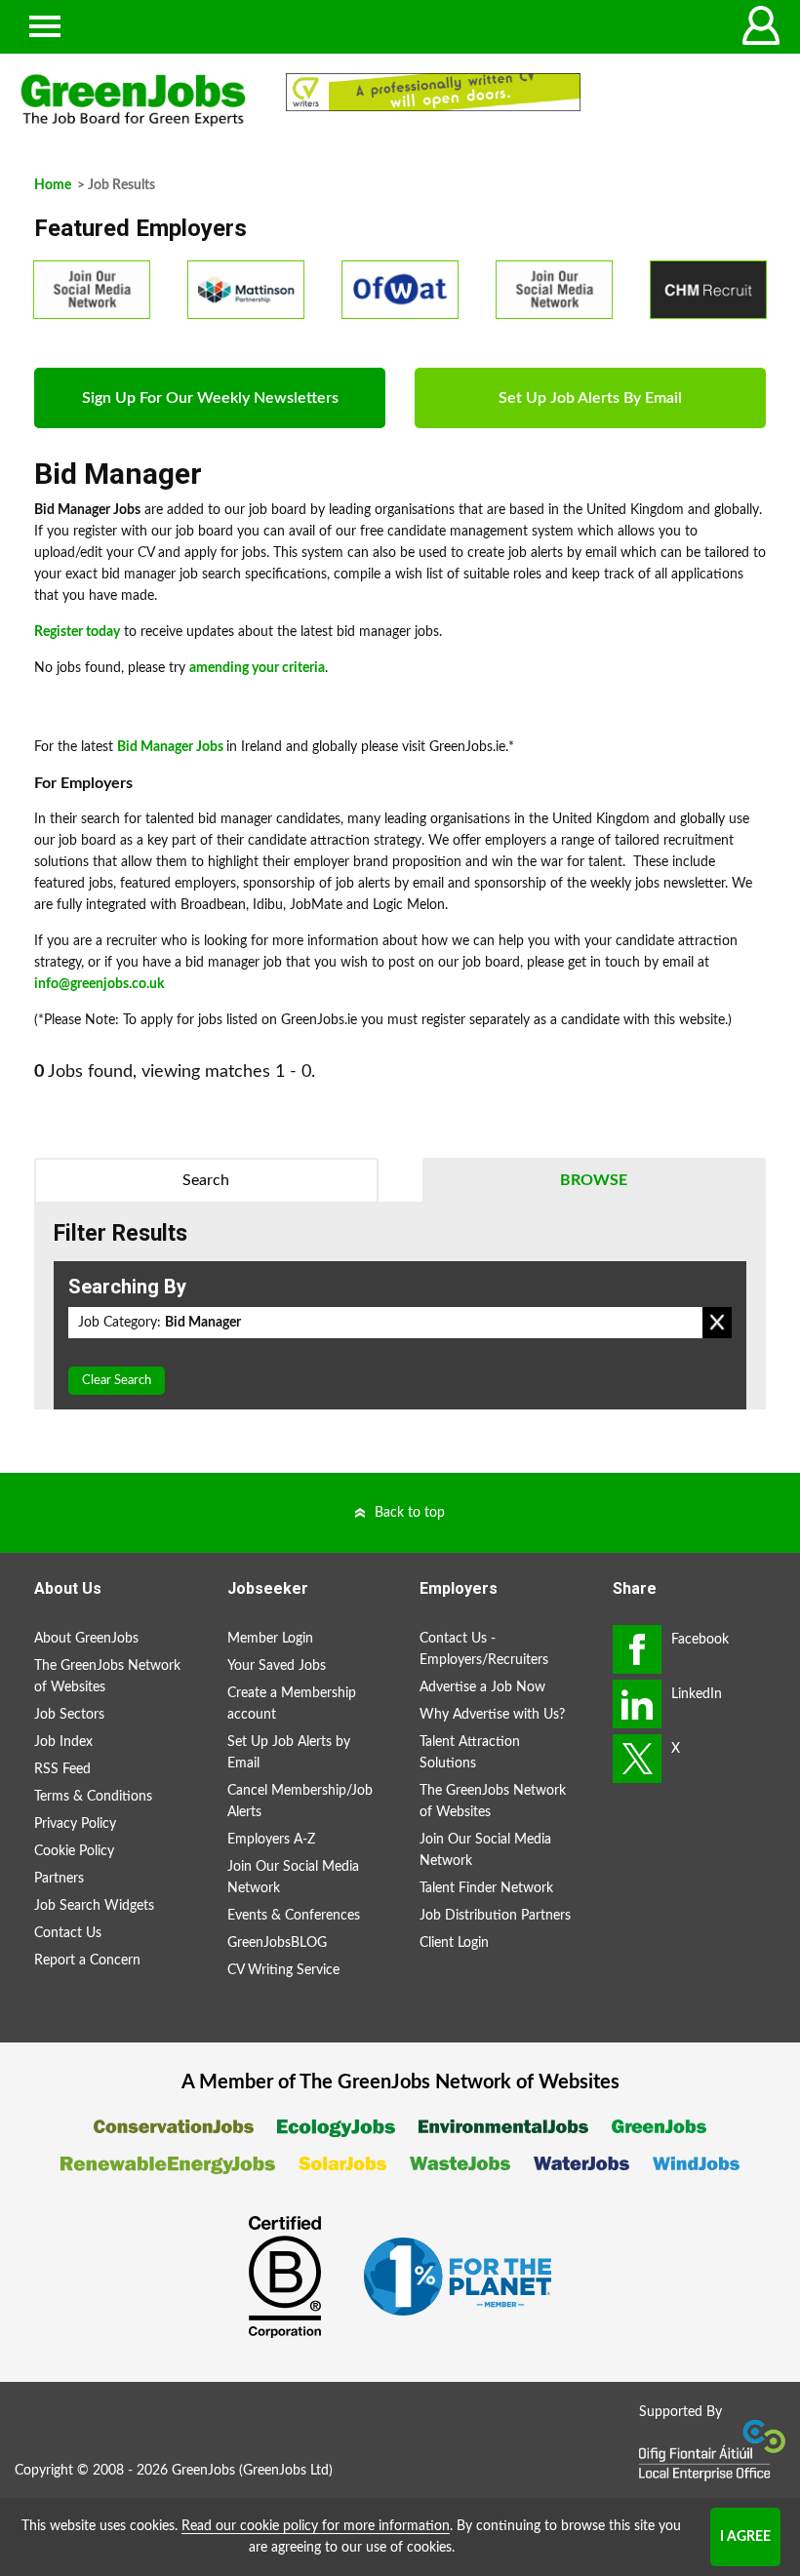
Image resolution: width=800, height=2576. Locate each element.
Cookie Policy (74, 1851)
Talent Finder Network (486, 1888)
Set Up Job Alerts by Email (289, 1753)
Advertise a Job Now (482, 1687)
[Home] (133, 100)
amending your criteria (257, 668)
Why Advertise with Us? (492, 1715)
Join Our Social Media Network (293, 1878)
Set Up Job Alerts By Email (590, 398)
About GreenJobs (86, 1639)
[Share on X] (637, 1759)
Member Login (270, 1639)
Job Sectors (69, 1715)
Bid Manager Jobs (170, 747)
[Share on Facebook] (637, 1649)
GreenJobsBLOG (277, 1943)
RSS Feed (62, 1769)
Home (53, 185)
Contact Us (68, 1933)
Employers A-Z (271, 1840)
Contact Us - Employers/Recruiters (484, 1649)
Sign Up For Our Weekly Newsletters (210, 398)
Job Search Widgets (94, 1906)
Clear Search (117, 1381)
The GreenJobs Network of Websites (107, 1677)
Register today (77, 632)
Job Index (63, 1742)
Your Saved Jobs (277, 1666)
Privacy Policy (75, 1824)
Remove (717, 1323)
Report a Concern (87, 1961)
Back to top (410, 1513)
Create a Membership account (292, 1704)
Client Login (454, 1943)
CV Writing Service (283, 1970)
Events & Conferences (294, 1916)
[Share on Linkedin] (637, 1704)
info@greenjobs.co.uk (99, 984)
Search (206, 1180)
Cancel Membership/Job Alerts (300, 1802)
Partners (59, 1879)
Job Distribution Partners (495, 1916)
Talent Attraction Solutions (470, 1753)
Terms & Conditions (93, 1797)
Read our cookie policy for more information (316, 2526)
